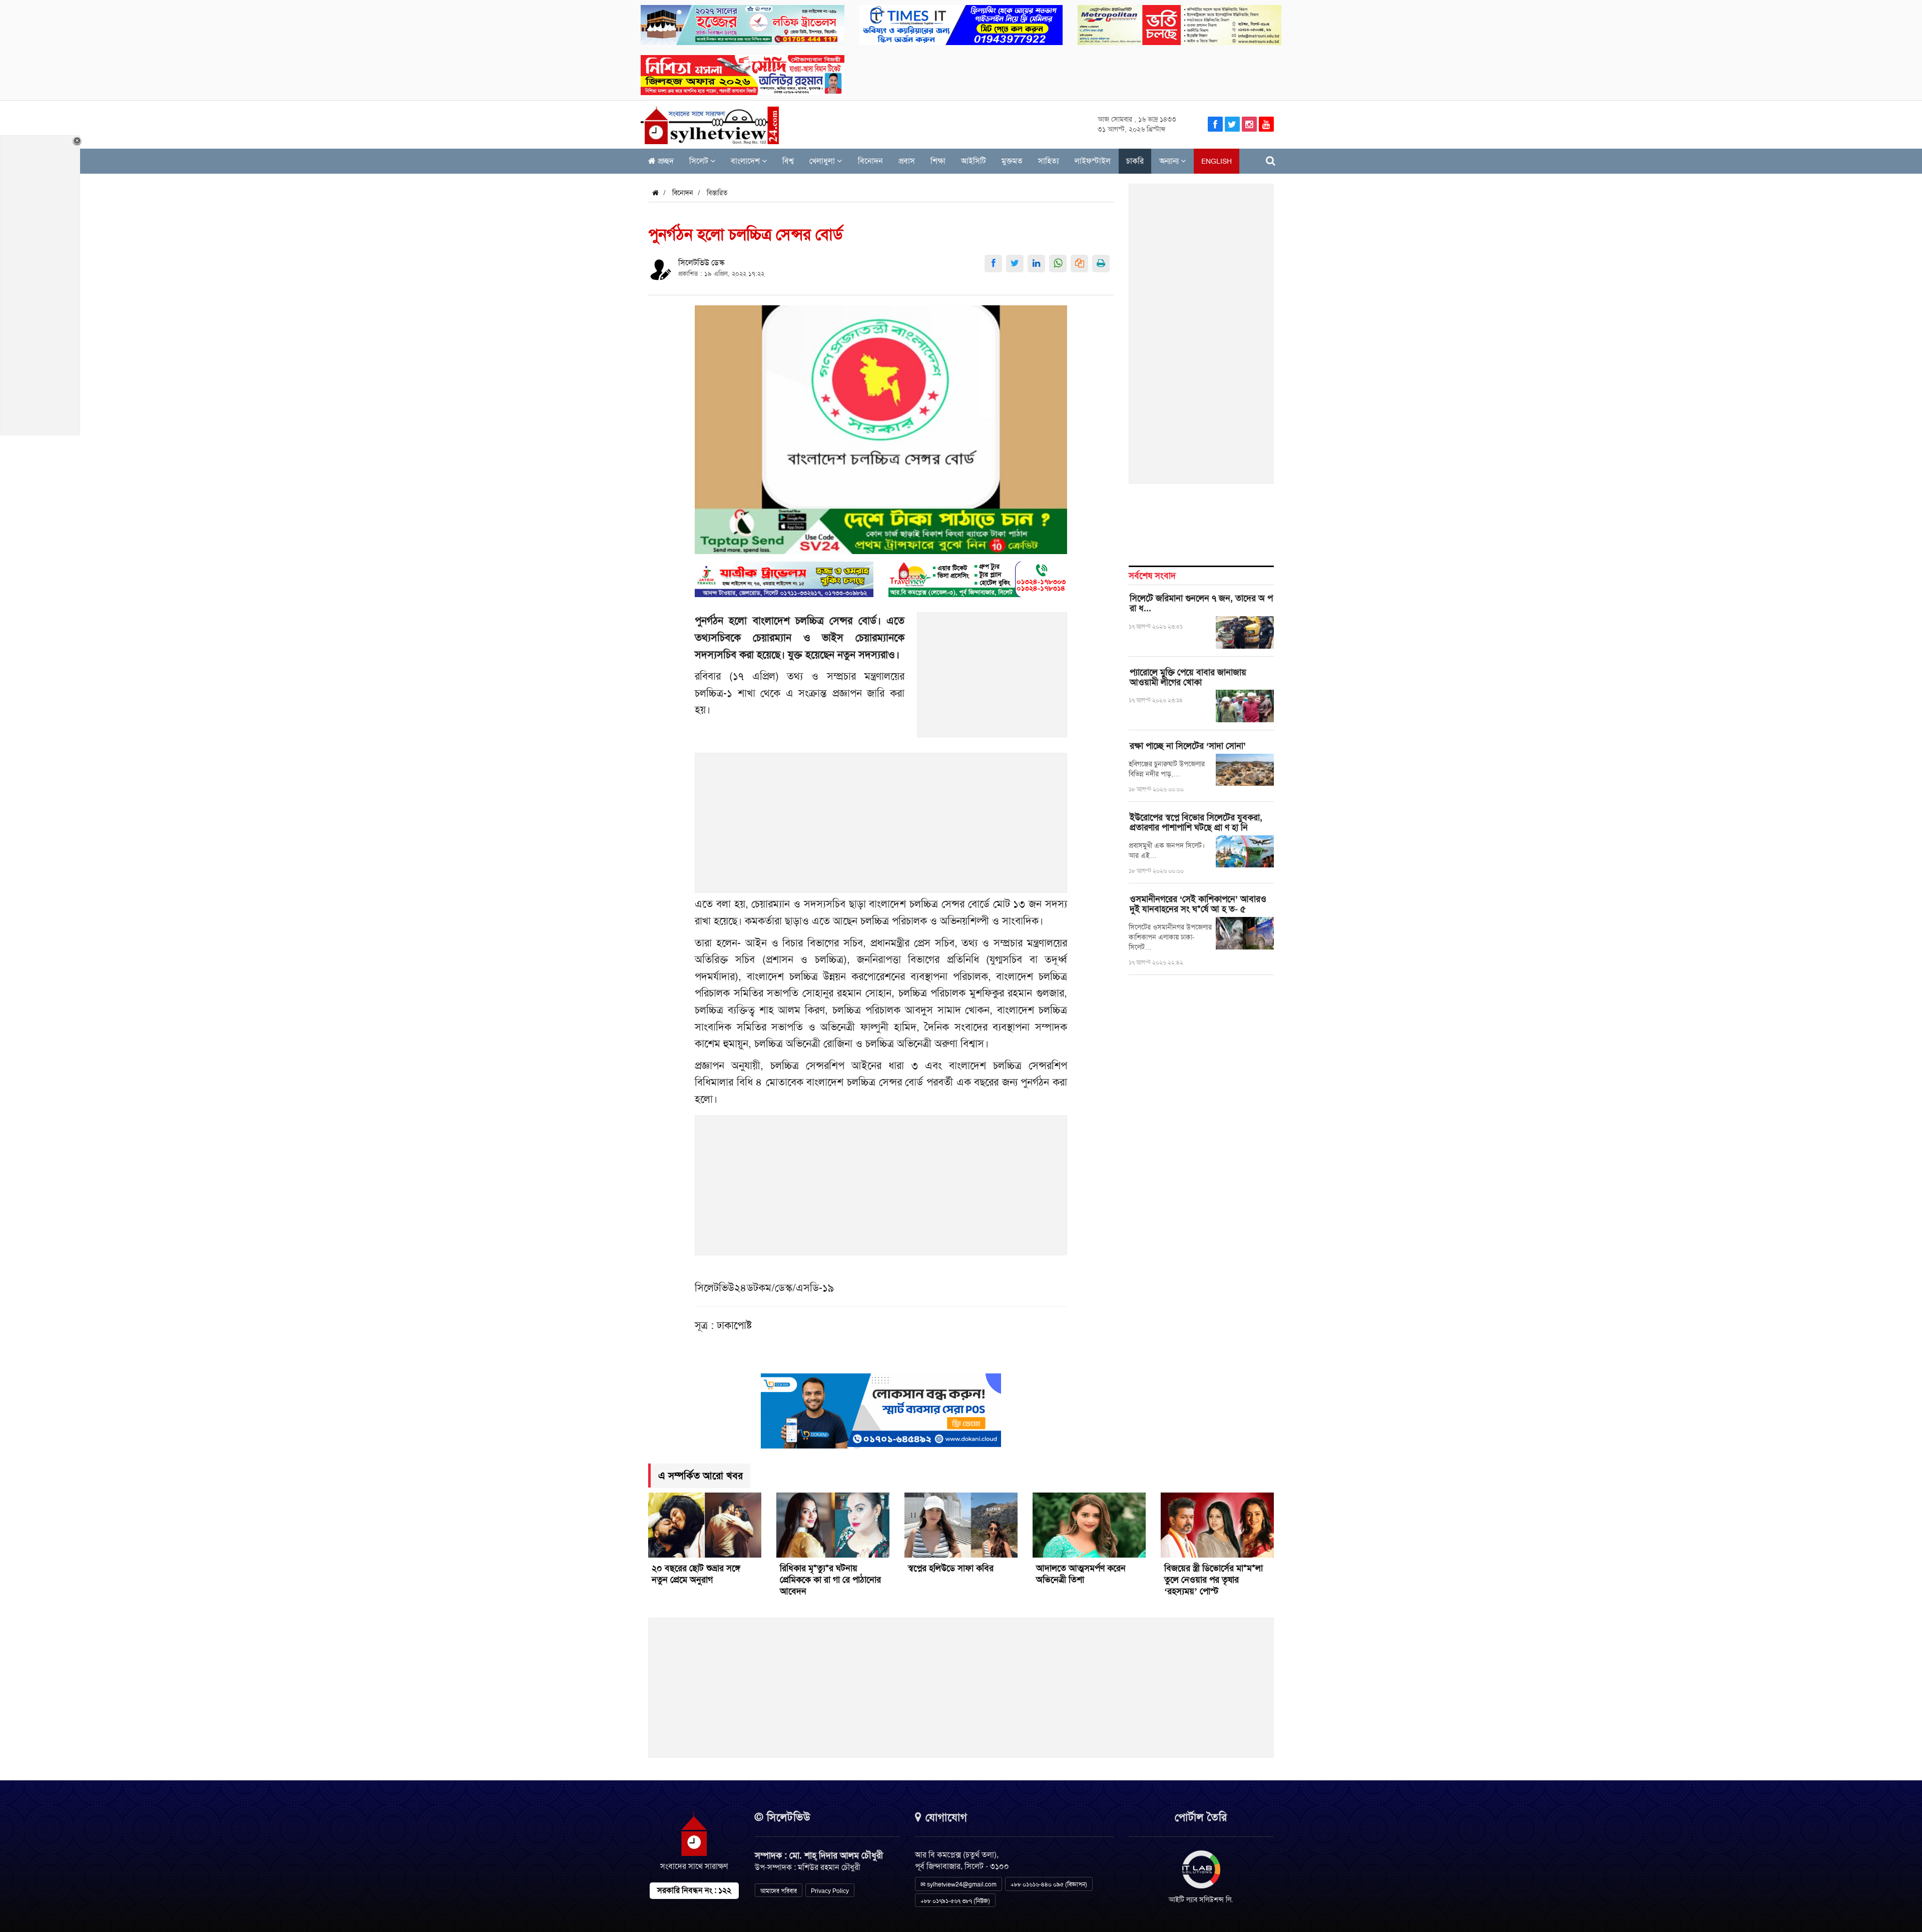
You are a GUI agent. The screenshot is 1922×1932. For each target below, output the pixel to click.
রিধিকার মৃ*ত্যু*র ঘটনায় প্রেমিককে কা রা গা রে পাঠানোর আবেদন (830, 1580)
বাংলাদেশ (746, 161)
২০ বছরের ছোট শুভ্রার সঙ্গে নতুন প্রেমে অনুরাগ (696, 1574)
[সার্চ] (1271, 161)
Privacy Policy (830, 1891)
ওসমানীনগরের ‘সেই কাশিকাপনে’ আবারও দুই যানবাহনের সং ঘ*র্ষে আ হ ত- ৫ (1198, 904)
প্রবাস (907, 161)
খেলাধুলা (823, 161)
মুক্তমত (1012, 161)
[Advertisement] (993, 680)
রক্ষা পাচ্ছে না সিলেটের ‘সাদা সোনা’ (1188, 746)
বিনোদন (870, 161)
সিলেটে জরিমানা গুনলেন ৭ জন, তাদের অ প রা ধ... (1201, 603)
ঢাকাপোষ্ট (734, 1325)
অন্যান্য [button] (1170, 161)
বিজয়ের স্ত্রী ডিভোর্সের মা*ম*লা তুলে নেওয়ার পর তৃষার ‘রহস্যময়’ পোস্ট (1214, 1580)
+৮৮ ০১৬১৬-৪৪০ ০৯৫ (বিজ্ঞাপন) (1049, 1884)
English (1217, 161)
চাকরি (1135, 161)
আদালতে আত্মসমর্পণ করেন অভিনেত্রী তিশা (1081, 1574)
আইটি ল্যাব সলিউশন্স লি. (1201, 1899)
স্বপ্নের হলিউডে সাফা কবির (951, 1568)
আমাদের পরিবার (779, 1891)
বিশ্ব (788, 161)
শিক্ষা (938, 161)
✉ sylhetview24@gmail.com (958, 1884)
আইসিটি (974, 161)
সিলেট (700, 161)
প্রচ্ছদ (665, 161)
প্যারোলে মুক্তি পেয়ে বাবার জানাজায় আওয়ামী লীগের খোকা (1188, 677)
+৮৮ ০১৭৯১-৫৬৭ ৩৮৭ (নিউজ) (955, 1901)
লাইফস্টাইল (1093, 161)
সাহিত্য (1049, 161)
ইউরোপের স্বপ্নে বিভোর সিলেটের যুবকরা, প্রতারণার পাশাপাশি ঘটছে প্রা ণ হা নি (1196, 822)
